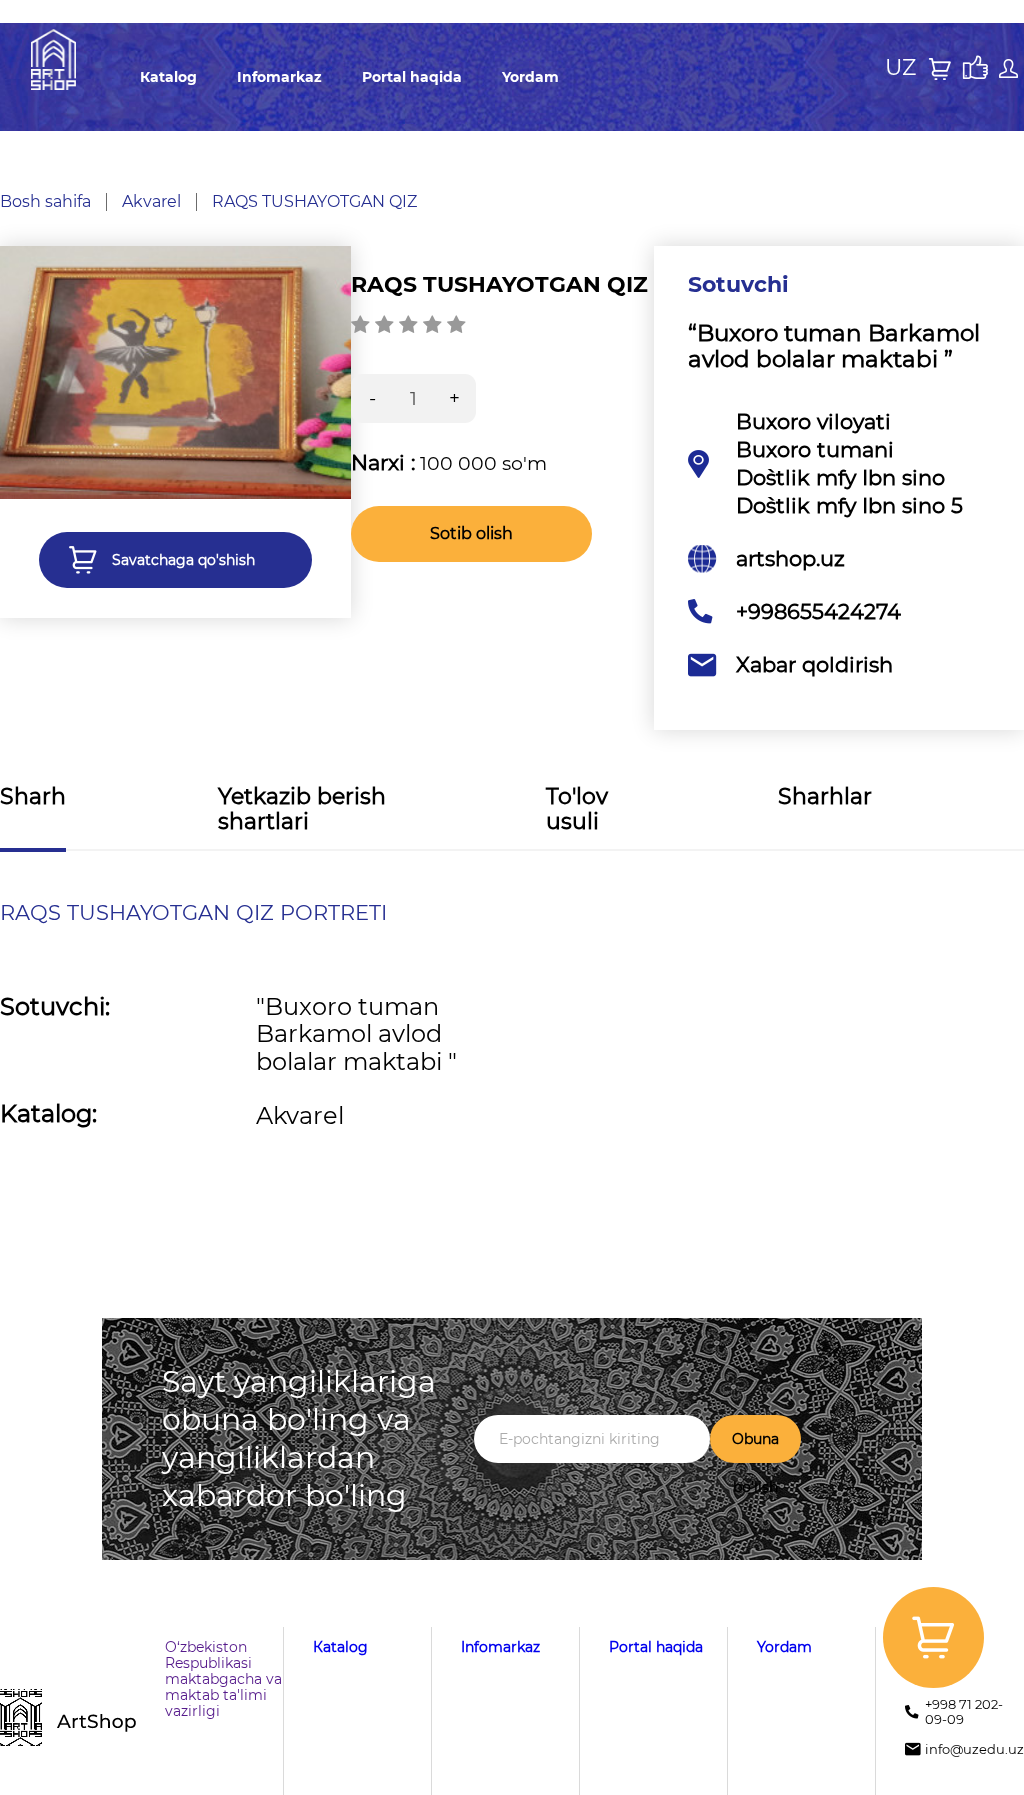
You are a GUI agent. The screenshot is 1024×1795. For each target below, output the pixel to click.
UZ (900, 68)
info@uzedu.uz (974, 1749)
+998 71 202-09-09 (964, 1712)
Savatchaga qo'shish (183, 560)
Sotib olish (471, 533)
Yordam (530, 77)
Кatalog (168, 77)
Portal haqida (412, 77)
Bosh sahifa (45, 202)
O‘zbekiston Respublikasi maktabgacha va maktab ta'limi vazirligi (223, 1679)
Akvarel (151, 202)
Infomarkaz (279, 77)
